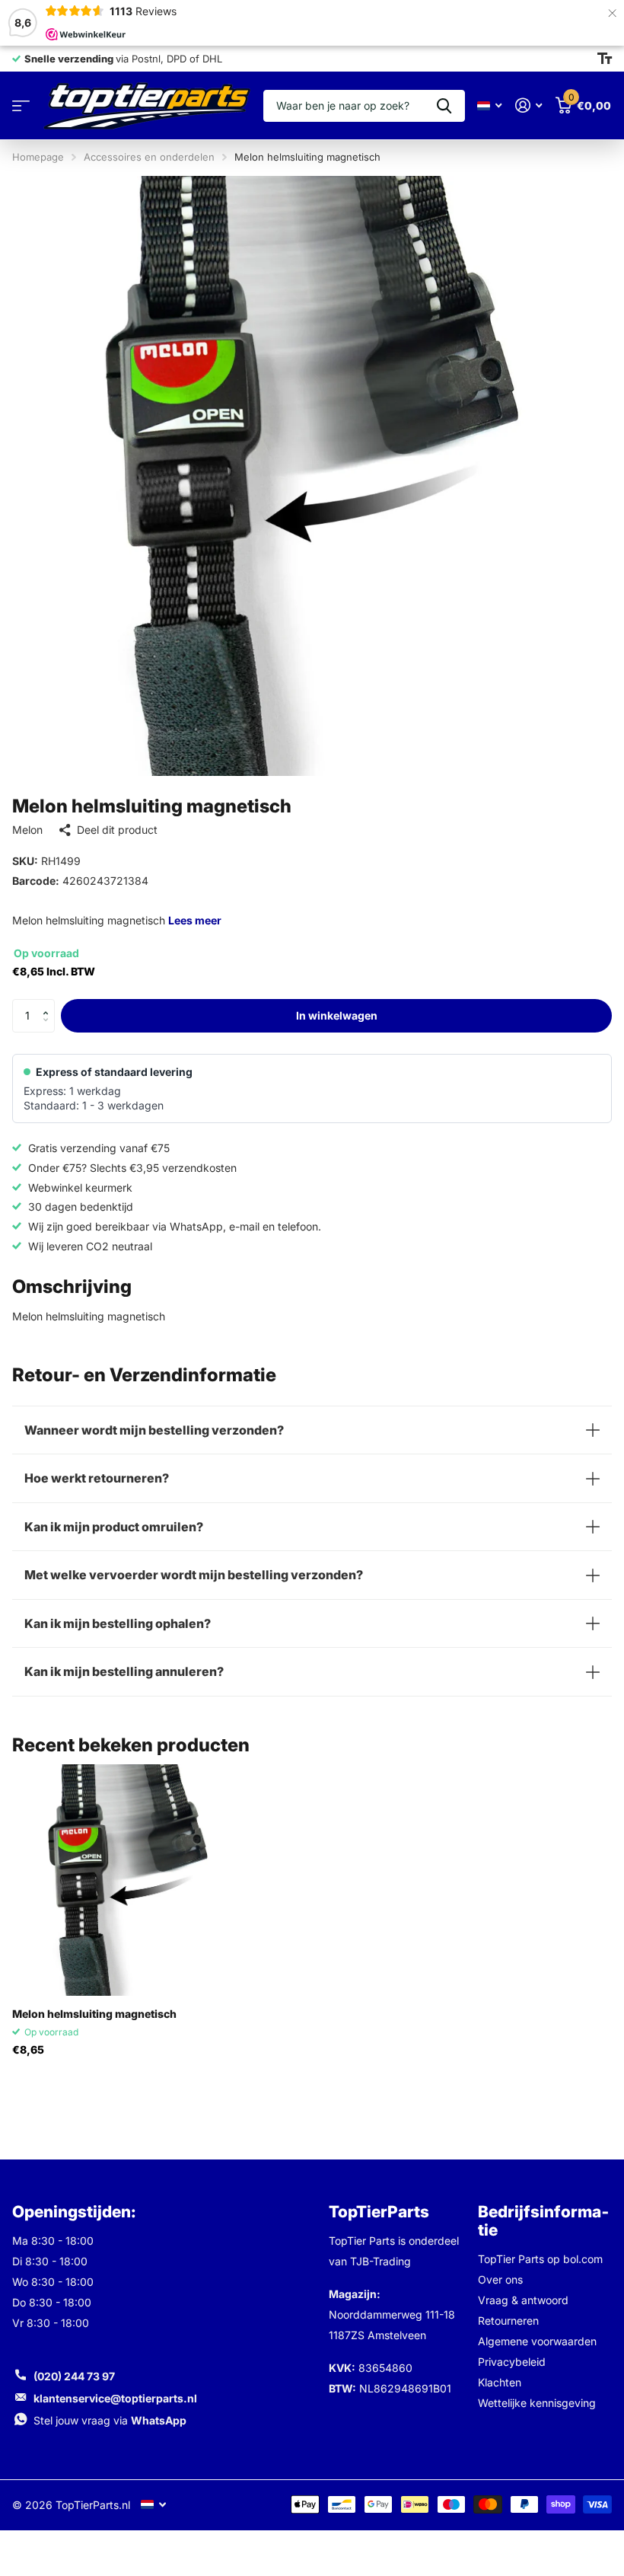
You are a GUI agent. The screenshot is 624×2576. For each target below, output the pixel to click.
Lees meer (195, 920)
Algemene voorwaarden (537, 2341)
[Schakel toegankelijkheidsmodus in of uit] (605, 59)
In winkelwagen (337, 1015)
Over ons (500, 2279)
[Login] (528, 105)
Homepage (38, 157)
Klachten (500, 2382)
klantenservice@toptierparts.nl (115, 2398)
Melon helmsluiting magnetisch (94, 2014)
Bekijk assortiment (21, 106)
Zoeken (444, 106)
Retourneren (508, 2321)
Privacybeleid (512, 2362)
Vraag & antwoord (523, 2300)
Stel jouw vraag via (110, 2420)
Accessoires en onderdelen (149, 157)
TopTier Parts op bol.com (540, 2259)
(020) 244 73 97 (74, 2376)
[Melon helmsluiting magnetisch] (128, 1880)
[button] (49, 1004)
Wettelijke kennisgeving (537, 2403)
